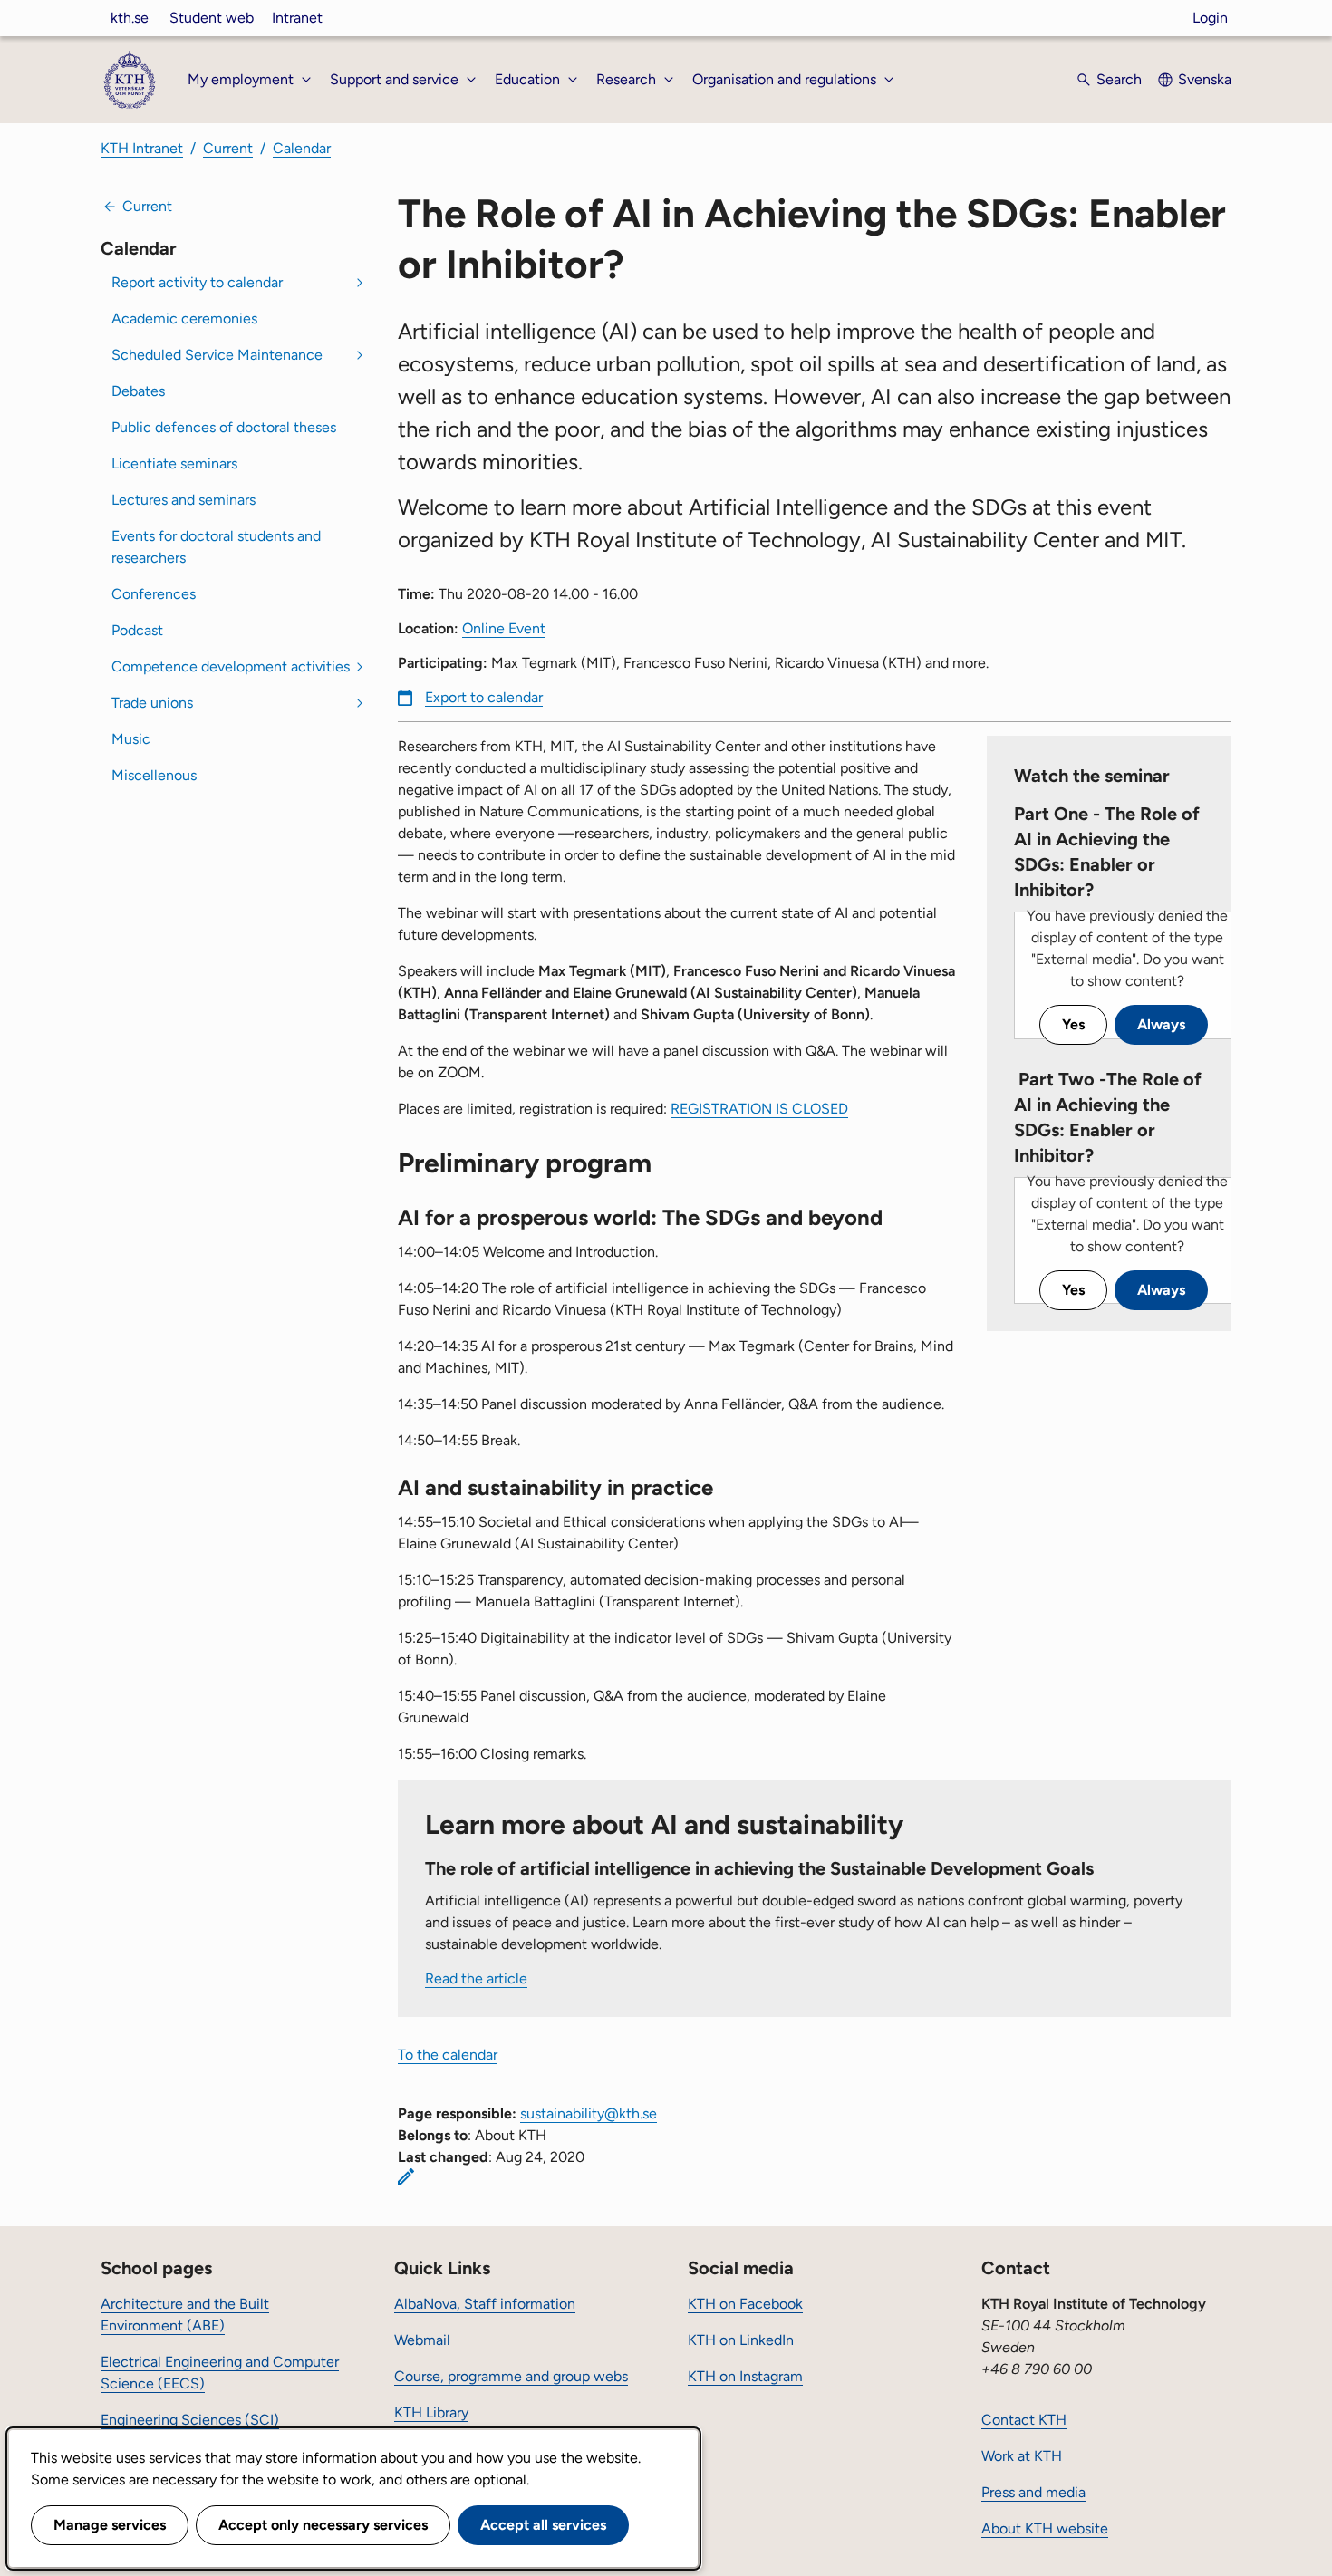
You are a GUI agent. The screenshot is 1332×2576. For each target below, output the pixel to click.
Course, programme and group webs (511, 2376)
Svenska (1205, 79)
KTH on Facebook (745, 2304)
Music (131, 739)
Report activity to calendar (197, 282)
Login (1210, 18)
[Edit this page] (406, 2176)
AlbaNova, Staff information (485, 2304)
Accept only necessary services (323, 2525)
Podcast (137, 630)
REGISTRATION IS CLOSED (759, 1109)
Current (228, 148)
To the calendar (448, 2055)
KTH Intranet (142, 148)
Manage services (110, 2525)
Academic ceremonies (184, 318)
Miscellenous (154, 775)
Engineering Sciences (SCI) (190, 2420)
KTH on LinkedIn (741, 2340)
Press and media (1033, 2492)
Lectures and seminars (183, 500)
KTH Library (431, 2412)
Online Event (504, 628)
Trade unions (152, 703)
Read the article (476, 1978)
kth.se (130, 18)
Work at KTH (1022, 2456)
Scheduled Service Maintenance (217, 355)
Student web (212, 18)
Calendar (302, 148)
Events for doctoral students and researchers (216, 547)
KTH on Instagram (745, 2376)
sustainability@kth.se (589, 2113)
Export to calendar (484, 697)
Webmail (422, 2340)
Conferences (154, 594)
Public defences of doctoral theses (224, 427)
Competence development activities (231, 666)
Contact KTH (1024, 2420)
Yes (1073, 1024)
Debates (138, 391)
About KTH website (1045, 2528)
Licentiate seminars (174, 463)
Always (1161, 1024)
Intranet (297, 18)
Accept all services (543, 2525)
